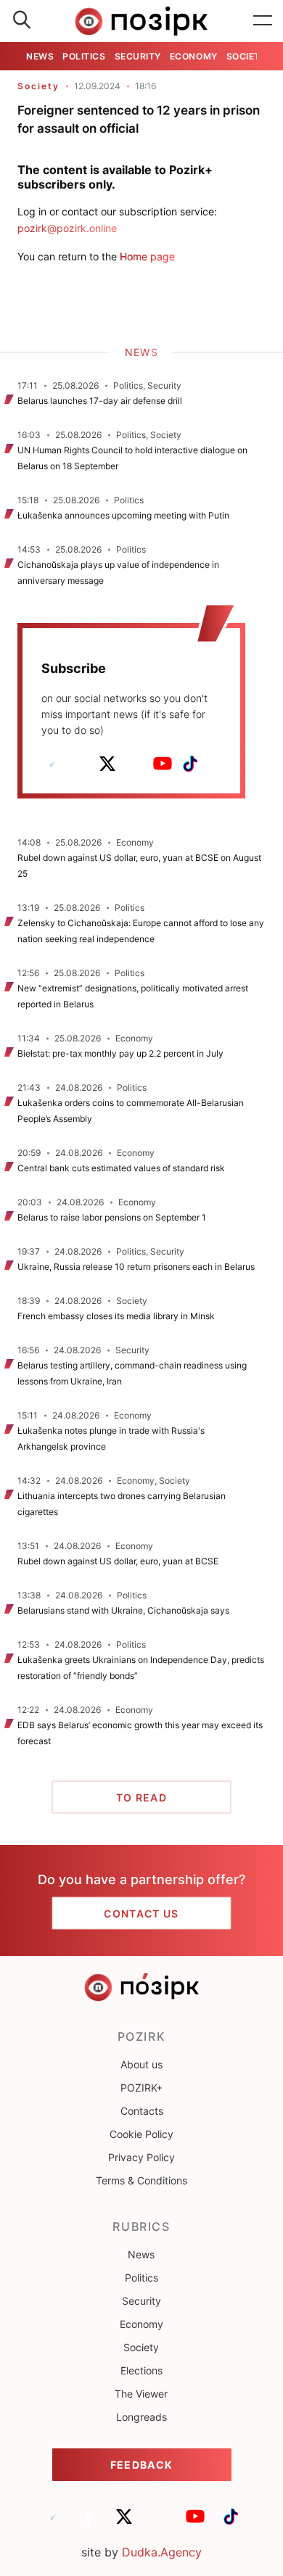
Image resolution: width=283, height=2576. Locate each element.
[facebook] (80, 764)
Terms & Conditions (141, 2180)
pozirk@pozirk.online (67, 228)
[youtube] (163, 764)
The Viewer (141, 2394)
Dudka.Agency (162, 2552)
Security (138, 56)
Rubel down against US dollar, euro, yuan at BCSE (118, 1561)
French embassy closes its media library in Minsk (116, 1316)
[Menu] (263, 21)
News (40, 56)
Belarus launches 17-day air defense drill (100, 401)
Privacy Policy (141, 2157)
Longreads (141, 2417)
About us (141, 2064)
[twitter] (107, 764)
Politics (84, 56)
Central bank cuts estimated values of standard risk (121, 1168)
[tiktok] (190, 764)
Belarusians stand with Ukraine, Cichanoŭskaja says (123, 1610)
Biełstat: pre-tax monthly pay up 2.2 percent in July (120, 1053)
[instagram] (135, 764)
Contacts (142, 2111)
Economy (194, 56)
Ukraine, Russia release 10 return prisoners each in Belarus (136, 1267)
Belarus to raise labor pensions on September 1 (112, 1217)
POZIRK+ (141, 2088)
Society (247, 56)
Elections (141, 2370)
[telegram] (52, 764)
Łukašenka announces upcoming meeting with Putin (123, 515)
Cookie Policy (141, 2134)
